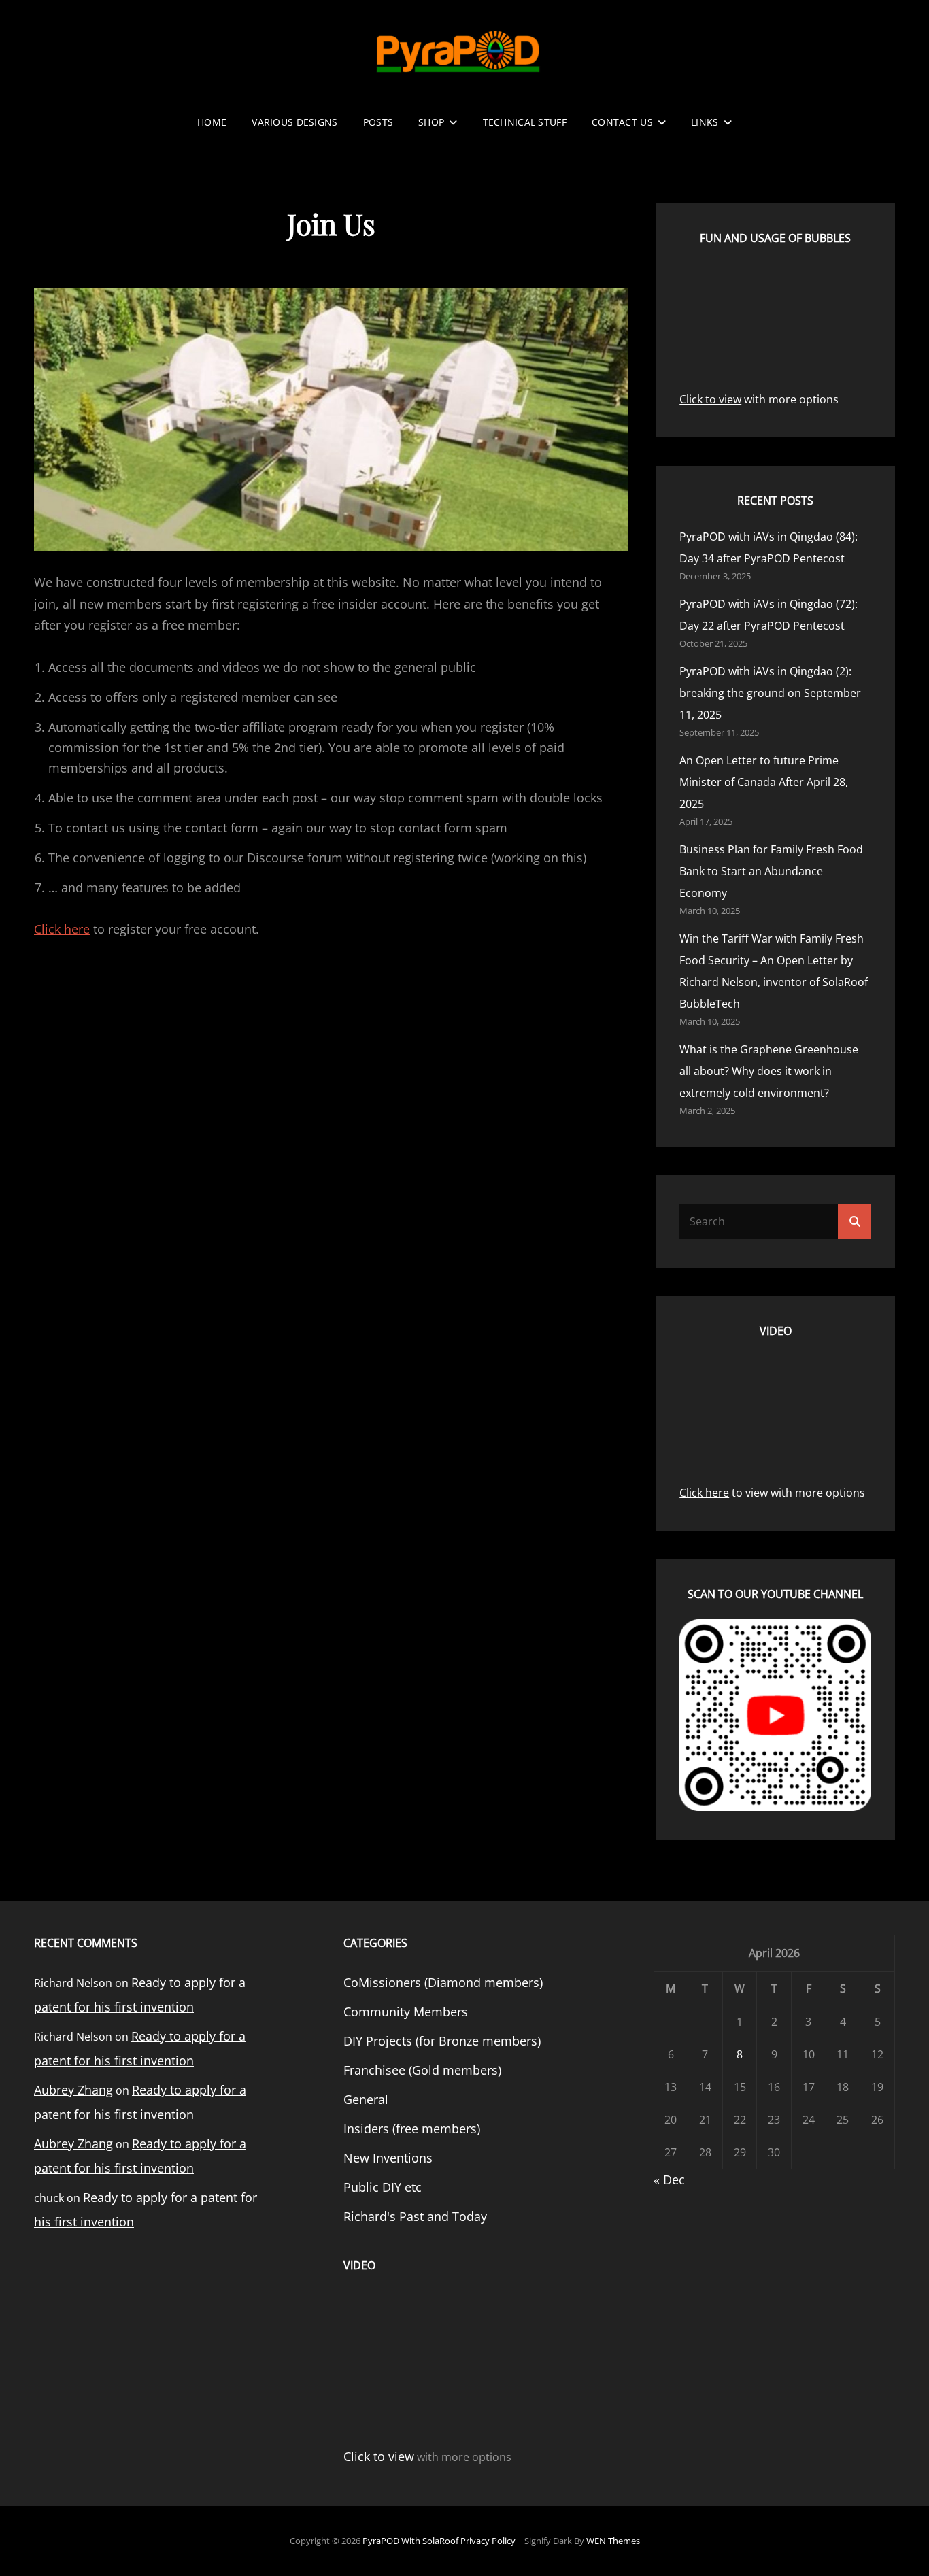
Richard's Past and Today (415, 2216)
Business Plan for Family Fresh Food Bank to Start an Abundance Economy (771, 871)
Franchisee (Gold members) (422, 2070)
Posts (378, 122)
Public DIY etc (383, 2187)
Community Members (406, 2012)
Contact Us (622, 122)
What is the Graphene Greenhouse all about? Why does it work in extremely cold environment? (769, 1071)
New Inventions (388, 2158)
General (366, 2099)
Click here (62, 929)
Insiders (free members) (412, 2129)
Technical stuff (525, 122)
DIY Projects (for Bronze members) (442, 2041)
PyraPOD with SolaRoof (410, 2541)
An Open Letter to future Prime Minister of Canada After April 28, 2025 (764, 782)
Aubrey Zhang (73, 2090)
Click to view (710, 399)
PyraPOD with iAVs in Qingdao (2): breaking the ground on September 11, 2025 (770, 693)
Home (212, 122)
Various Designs (294, 122)
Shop (431, 122)
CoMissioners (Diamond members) (443, 1982)
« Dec (669, 2180)
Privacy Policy (488, 2541)
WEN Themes (613, 2541)
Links (705, 122)
